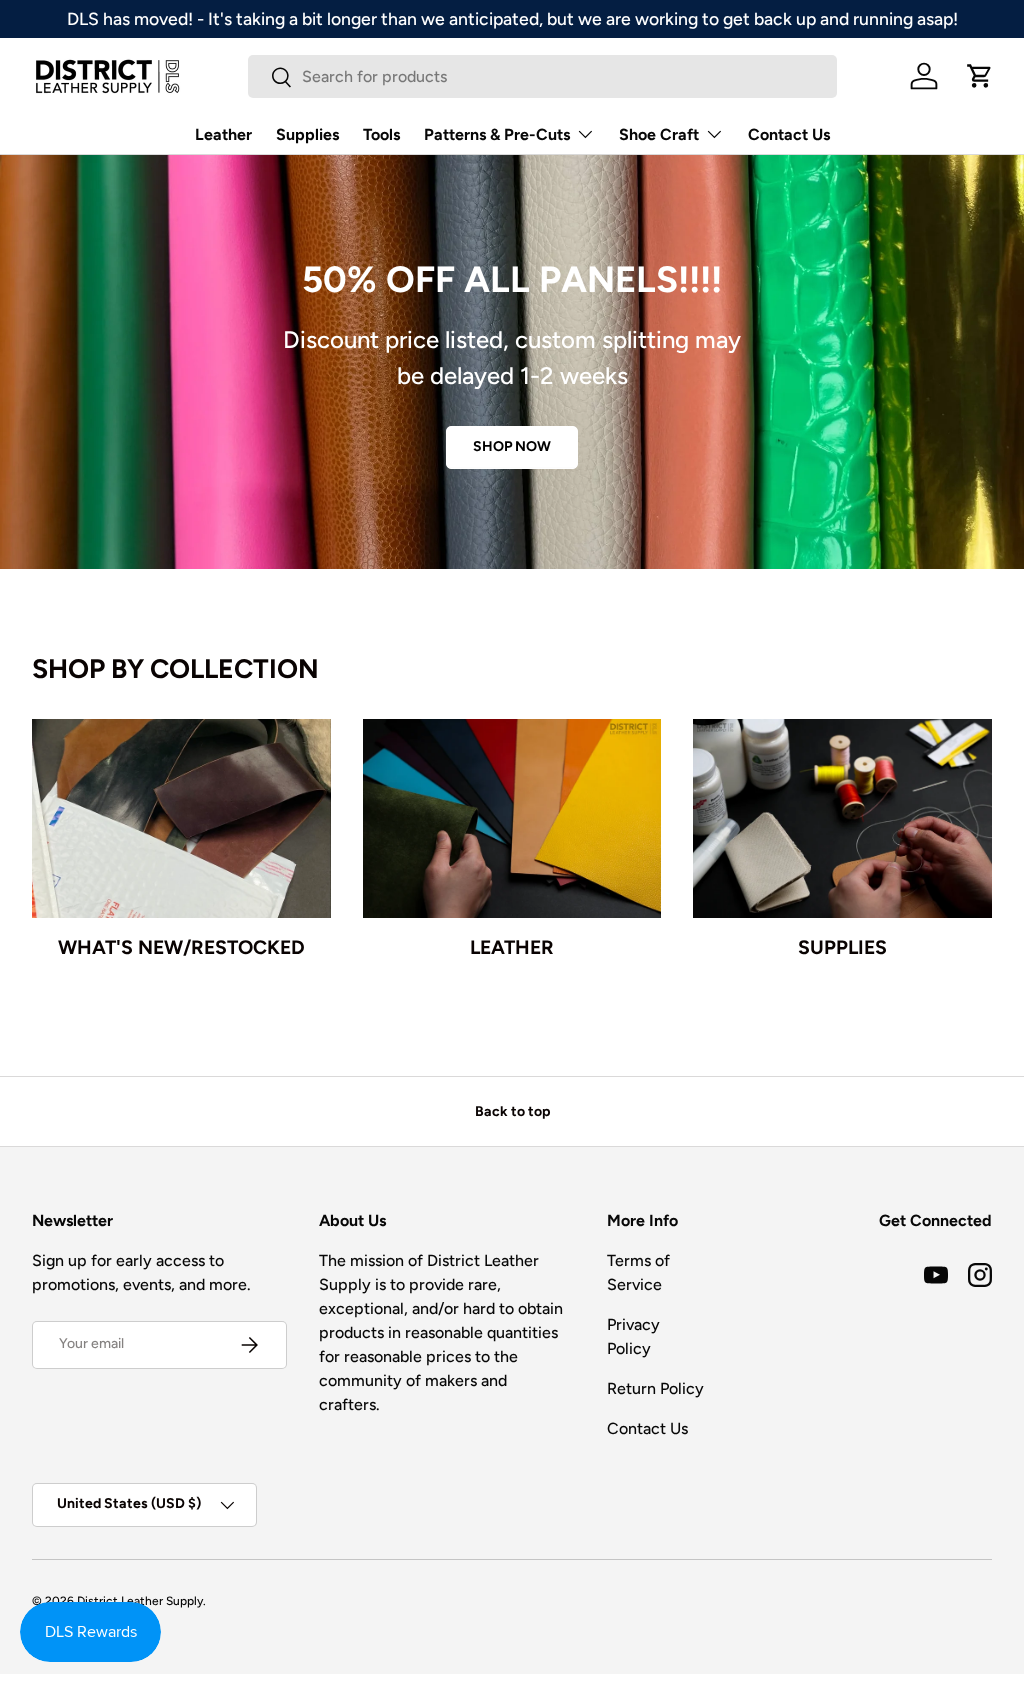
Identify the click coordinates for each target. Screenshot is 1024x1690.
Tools (381, 134)
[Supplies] (842, 818)
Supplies (307, 134)
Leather (223, 134)
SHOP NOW (512, 446)
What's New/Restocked (181, 947)
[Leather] (512, 818)
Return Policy (655, 1388)
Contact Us (789, 134)
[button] (980, 76)
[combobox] (542, 76)
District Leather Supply (140, 1601)
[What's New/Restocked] (181, 818)
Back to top (512, 1111)
